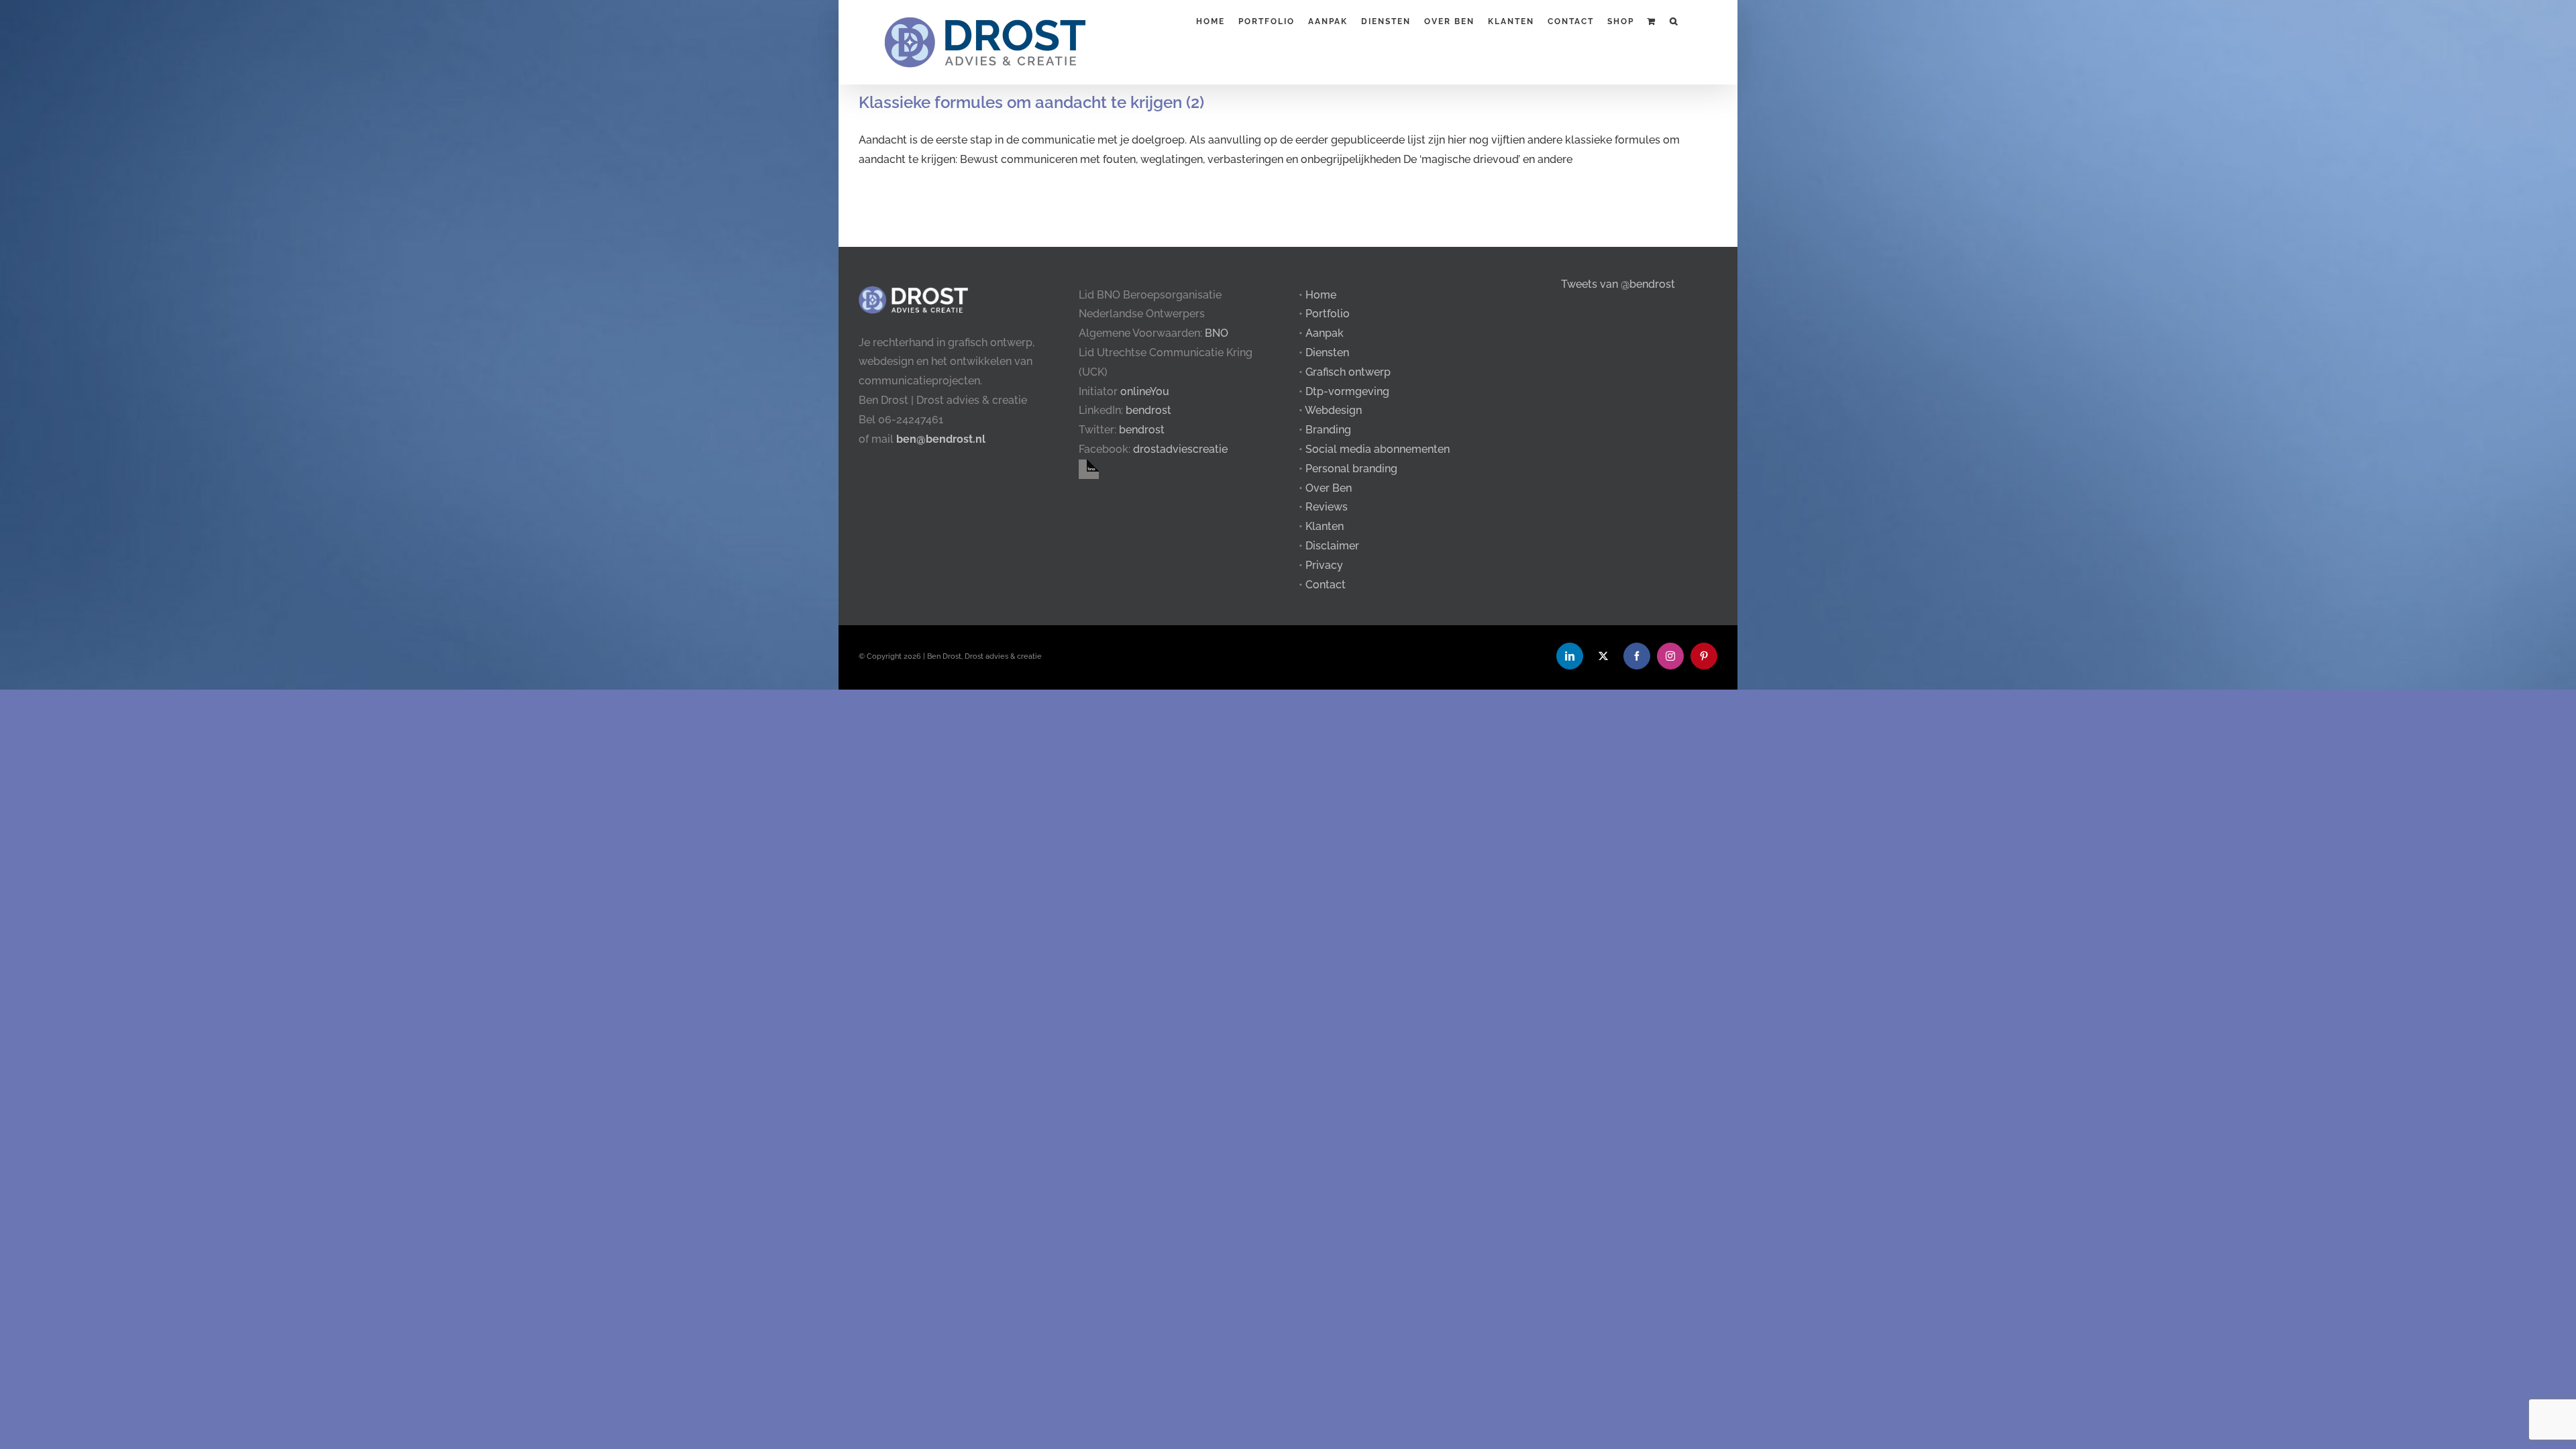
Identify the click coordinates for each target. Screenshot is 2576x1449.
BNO (1217, 333)
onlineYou (1145, 391)
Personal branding (1351, 469)
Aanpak (1325, 333)
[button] (1674, 20)
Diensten (1327, 353)
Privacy (1324, 565)
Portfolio (1328, 314)
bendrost (1148, 410)
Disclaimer (1332, 546)
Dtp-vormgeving (1347, 391)
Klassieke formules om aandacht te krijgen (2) (1031, 102)
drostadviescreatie (1180, 449)
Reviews (1327, 507)
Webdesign (1333, 410)
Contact (1326, 585)
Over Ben (1329, 488)
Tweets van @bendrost (1618, 284)
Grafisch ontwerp (1348, 372)
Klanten (1325, 526)
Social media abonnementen (1378, 449)
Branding (1328, 430)
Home (1321, 295)
